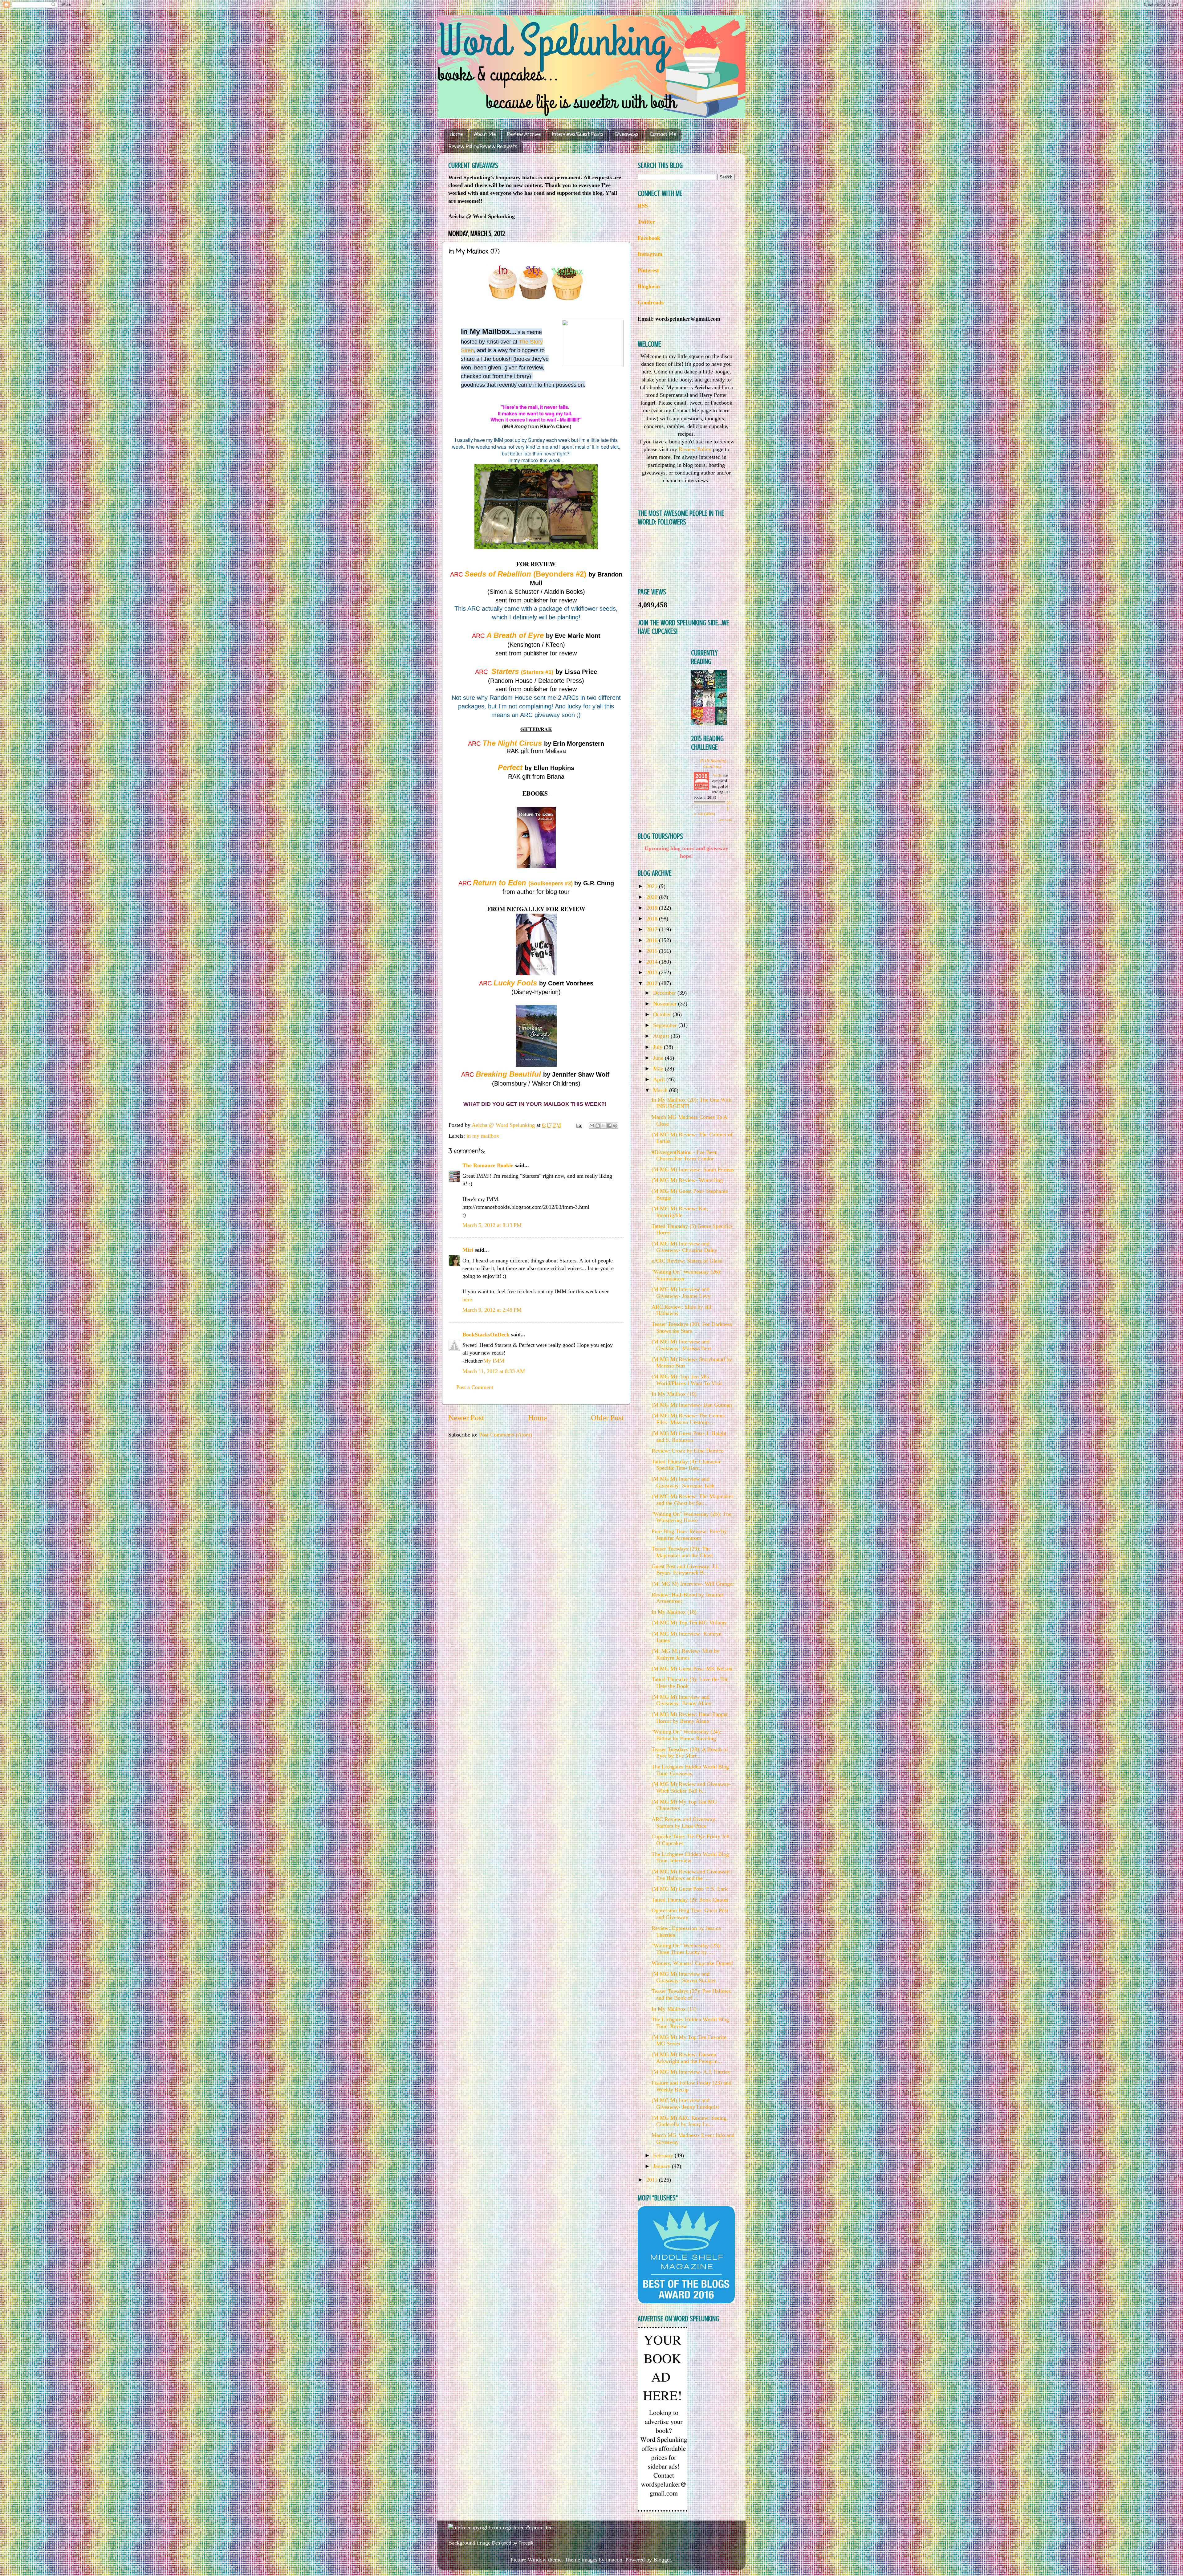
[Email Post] (579, 1125)
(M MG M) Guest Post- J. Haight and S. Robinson (689, 1437)
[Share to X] (604, 1126)
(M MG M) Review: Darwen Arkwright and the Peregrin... (687, 2058)
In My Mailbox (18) (674, 1612)
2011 (653, 2180)
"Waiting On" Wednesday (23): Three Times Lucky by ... (686, 1949)
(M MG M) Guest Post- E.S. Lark (690, 1889)
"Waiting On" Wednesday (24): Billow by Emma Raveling (686, 1735)
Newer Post (466, 1418)
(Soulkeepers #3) (551, 883)
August (662, 1036)
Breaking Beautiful (508, 1074)
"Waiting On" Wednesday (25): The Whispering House (691, 1517)
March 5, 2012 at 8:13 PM (492, 1225)
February (664, 2155)
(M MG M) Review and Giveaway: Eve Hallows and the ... (691, 1875)
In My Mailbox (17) (674, 2009)
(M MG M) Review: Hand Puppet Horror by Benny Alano (690, 1718)
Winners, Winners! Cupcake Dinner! (692, 1963)
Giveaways (627, 135)
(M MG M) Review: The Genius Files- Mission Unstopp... (688, 1419)
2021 (653, 886)
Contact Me (663, 135)
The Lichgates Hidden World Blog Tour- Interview (690, 1857)
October (663, 1014)
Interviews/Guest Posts (578, 135)
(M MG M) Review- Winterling (687, 1180)
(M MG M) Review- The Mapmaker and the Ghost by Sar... (692, 1500)
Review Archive (524, 135)
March (661, 1090)
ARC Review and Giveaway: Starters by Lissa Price (684, 1823)
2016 (653, 940)
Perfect (510, 767)
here (467, 1299)
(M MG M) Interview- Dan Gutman (692, 1405)
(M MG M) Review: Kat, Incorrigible (680, 1212)
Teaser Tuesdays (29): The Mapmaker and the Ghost (682, 1552)
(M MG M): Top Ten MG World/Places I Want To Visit (687, 1380)
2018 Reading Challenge (713, 763)
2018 (653, 919)
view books (725, 820)
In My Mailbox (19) (674, 1394)
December (665, 993)
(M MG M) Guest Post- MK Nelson (692, 1669)
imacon (614, 2560)
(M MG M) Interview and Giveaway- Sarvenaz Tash (683, 1482)
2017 (653, 929)
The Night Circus (512, 743)
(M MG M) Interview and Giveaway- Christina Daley (684, 1247)
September (666, 1025)
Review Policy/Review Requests (483, 147)
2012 (653, 983)
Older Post (607, 1418)
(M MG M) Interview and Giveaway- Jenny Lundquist (685, 2104)
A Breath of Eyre (515, 635)
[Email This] (592, 1126)
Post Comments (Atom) (506, 1435)
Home (456, 135)
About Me (485, 135)
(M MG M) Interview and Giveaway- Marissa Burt (681, 1345)
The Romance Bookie (488, 1165)
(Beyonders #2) (525, 574)
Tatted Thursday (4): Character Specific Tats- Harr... (686, 1465)
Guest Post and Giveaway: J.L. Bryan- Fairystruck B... (686, 1570)
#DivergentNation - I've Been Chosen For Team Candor (685, 1156)
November (666, 1004)
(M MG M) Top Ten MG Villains (689, 1623)
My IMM (494, 1361)
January (663, 2166)
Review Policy (695, 449)
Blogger (662, 2560)
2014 (653, 962)
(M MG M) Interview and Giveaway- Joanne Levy (681, 1293)
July (659, 1047)
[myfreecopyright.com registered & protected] (500, 2527)
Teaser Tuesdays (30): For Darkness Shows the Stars (692, 1327)
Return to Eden (501, 883)
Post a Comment (475, 1387)
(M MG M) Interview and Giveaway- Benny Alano (681, 1700)
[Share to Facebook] (609, 1126)
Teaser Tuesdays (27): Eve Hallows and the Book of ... (691, 1995)
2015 (653, 951)
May (659, 1069)
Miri (468, 1250)
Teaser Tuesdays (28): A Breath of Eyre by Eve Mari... (690, 1753)
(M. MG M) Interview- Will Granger (693, 1584)
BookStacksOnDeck (486, 1335)
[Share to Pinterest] (615, 1126)
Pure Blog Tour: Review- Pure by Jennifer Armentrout (689, 1535)
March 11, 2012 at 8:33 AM (494, 1371)
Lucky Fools (515, 983)
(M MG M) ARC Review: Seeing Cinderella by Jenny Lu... (689, 2121)
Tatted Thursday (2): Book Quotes (690, 1900)
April (660, 1079)
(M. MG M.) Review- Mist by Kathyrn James (685, 1654)
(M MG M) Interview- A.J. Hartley (691, 2072)
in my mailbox (483, 1136)
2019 (653, 908)
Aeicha (718, 775)
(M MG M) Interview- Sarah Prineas (693, 1169)
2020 (653, 897)
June (659, 1058)
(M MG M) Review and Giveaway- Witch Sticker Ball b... (691, 1787)
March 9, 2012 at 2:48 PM (492, 1310)
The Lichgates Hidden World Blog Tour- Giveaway (690, 1770)
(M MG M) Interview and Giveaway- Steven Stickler (684, 1977)
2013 (653, 972)
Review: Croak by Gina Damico (688, 1451)
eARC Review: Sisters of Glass (687, 1261)
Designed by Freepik (513, 2543)
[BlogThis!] (598, 1126)
